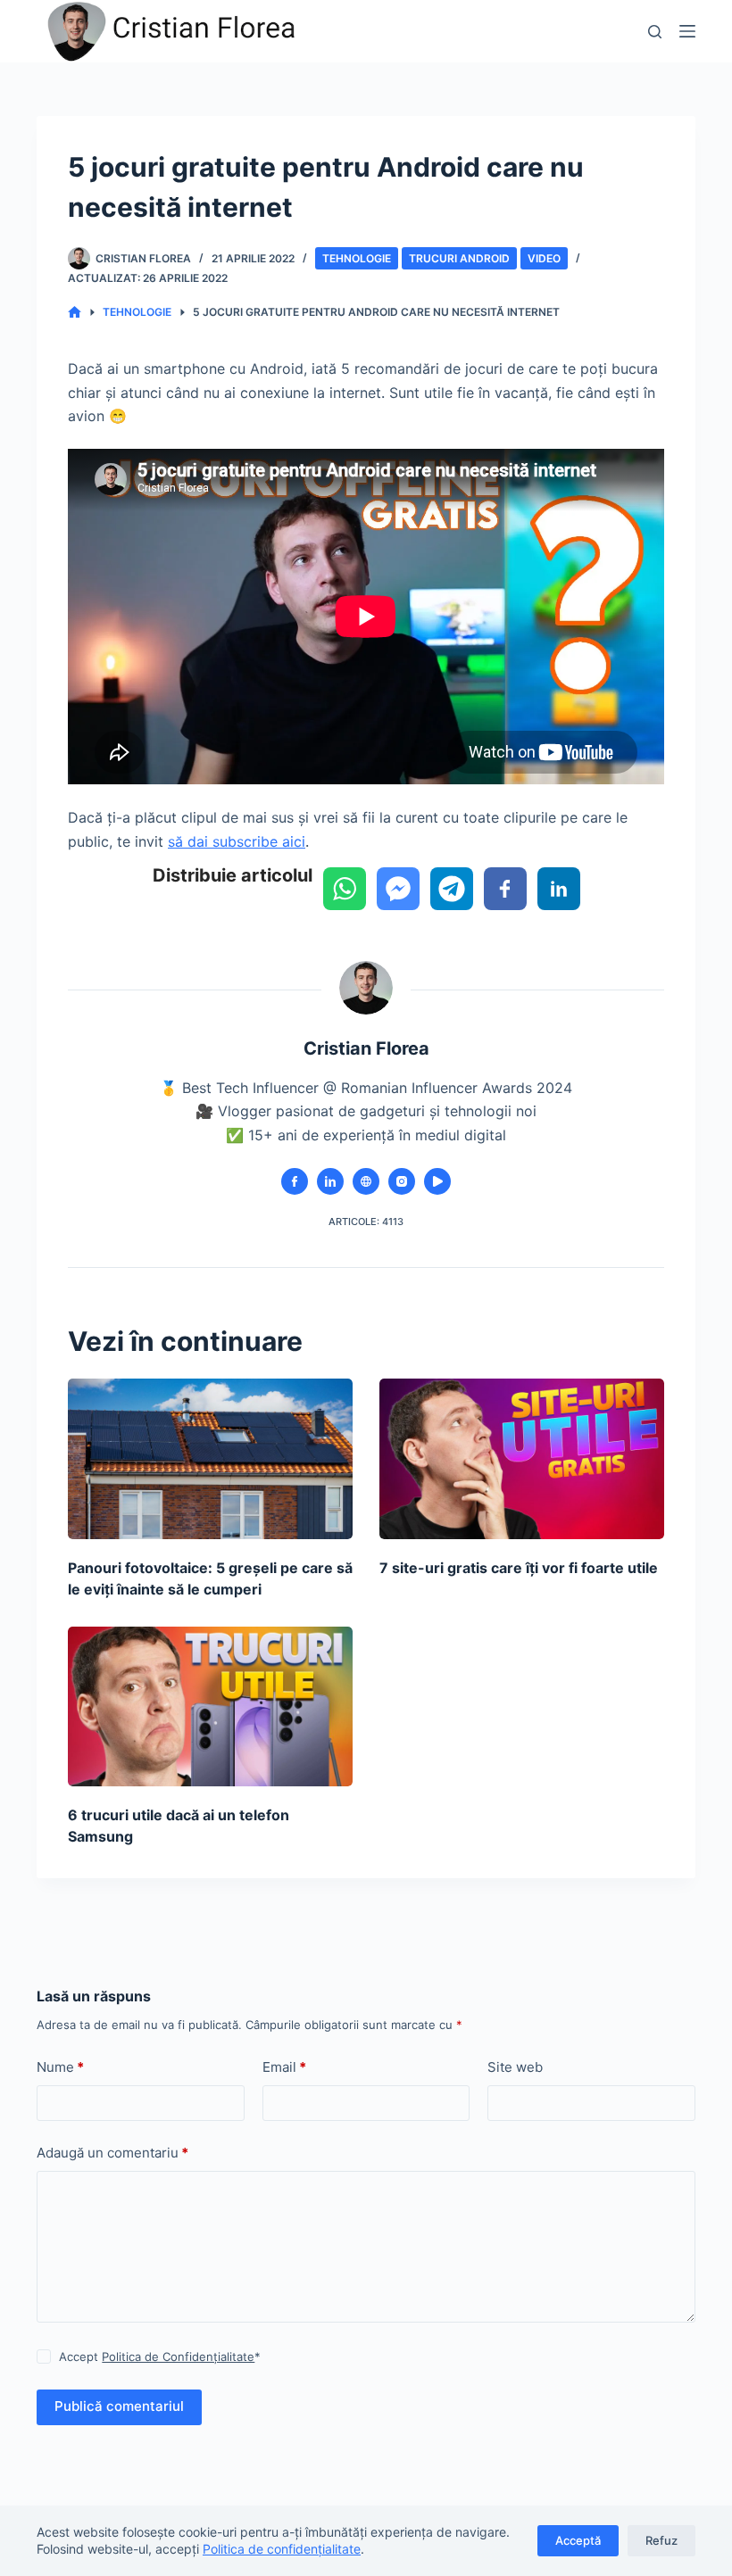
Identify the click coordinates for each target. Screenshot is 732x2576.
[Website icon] (366, 1181)
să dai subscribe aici (237, 841)
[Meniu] (687, 31)
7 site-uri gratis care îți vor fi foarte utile (519, 1568)
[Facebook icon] (295, 1181)
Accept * (160, 2357)
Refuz (661, 2540)
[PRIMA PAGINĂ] (75, 313)
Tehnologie (357, 258)
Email (284, 2067)
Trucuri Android (459, 258)
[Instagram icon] (402, 1181)
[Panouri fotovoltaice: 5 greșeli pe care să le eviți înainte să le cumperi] (210, 1458)
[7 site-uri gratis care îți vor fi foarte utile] (522, 1458)
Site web (515, 2067)
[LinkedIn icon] (330, 1181)
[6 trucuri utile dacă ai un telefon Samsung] (210, 1706)
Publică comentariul (119, 2406)
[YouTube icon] (437, 1181)
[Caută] (655, 32)
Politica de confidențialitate (282, 2549)
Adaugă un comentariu (112, 2153)
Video (544, 258)
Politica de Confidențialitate (178, 2357)
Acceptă (578, 2540)
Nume (60, 2067)
